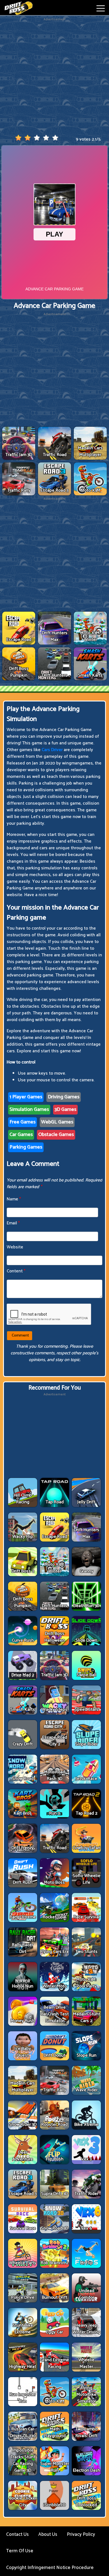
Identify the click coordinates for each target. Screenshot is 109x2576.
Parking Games (26, 1147)
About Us (48, 2534)
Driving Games (64, 1097)
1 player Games (26, 1097)
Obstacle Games (56, 1135)
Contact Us (17, 2534)
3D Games (65, 1109)
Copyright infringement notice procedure (50, 2568)
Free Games (22, 1122)
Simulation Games (29, 1109)
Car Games (21, 1135)
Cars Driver (52, 750)
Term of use (20, 2551)
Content (16, 1271)
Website (15, 1247)
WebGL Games (57, 1122)
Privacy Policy (81, 2534)
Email (13, 1223)
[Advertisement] (54, 76)
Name (14, 1199)
